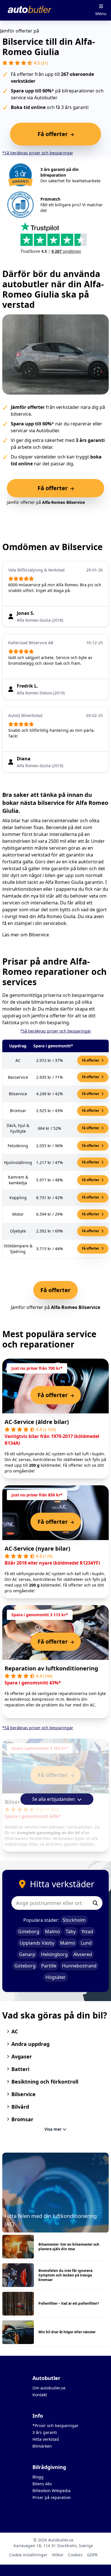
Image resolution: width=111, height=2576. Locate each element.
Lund (86, 1943)
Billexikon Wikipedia (52, 2491)
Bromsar (22, 2119)
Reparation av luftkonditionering (51, 1668)
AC (15, 2031)
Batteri (20, 2069)
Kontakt (40, 2395)
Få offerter (91, 1060)
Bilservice (39, 935)
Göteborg (29, 1932)
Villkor (58, 2555)
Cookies (75, 2555)
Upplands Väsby (37, 1943)
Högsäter (56, 1977)
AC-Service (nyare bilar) (37, 1548)
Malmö (53, 1932)
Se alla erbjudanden (54, 1799)
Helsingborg (54, 1954)
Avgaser (22, 2056)
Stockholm (74, 1920)
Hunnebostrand (79, 1966)
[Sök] (95, 1903)
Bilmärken (42, 2446)
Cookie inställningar (28, 2555)
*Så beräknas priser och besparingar (38, 153)
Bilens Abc (42, 2484)
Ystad (87, 1932)
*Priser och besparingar (55, 2426)
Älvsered (83, 1954)
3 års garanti (45, 2432)
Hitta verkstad (46, 2439)
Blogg (38, 2477)
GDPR (92, 2555)
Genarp (27, 1954)
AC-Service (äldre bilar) (37, 1422)
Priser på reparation (52, 2497)
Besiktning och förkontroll (45, 2082)
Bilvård (20, 2107)
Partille (49, 1966)
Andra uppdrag (30, 2044)
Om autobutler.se (49, 2388)
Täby (71, 1932)
